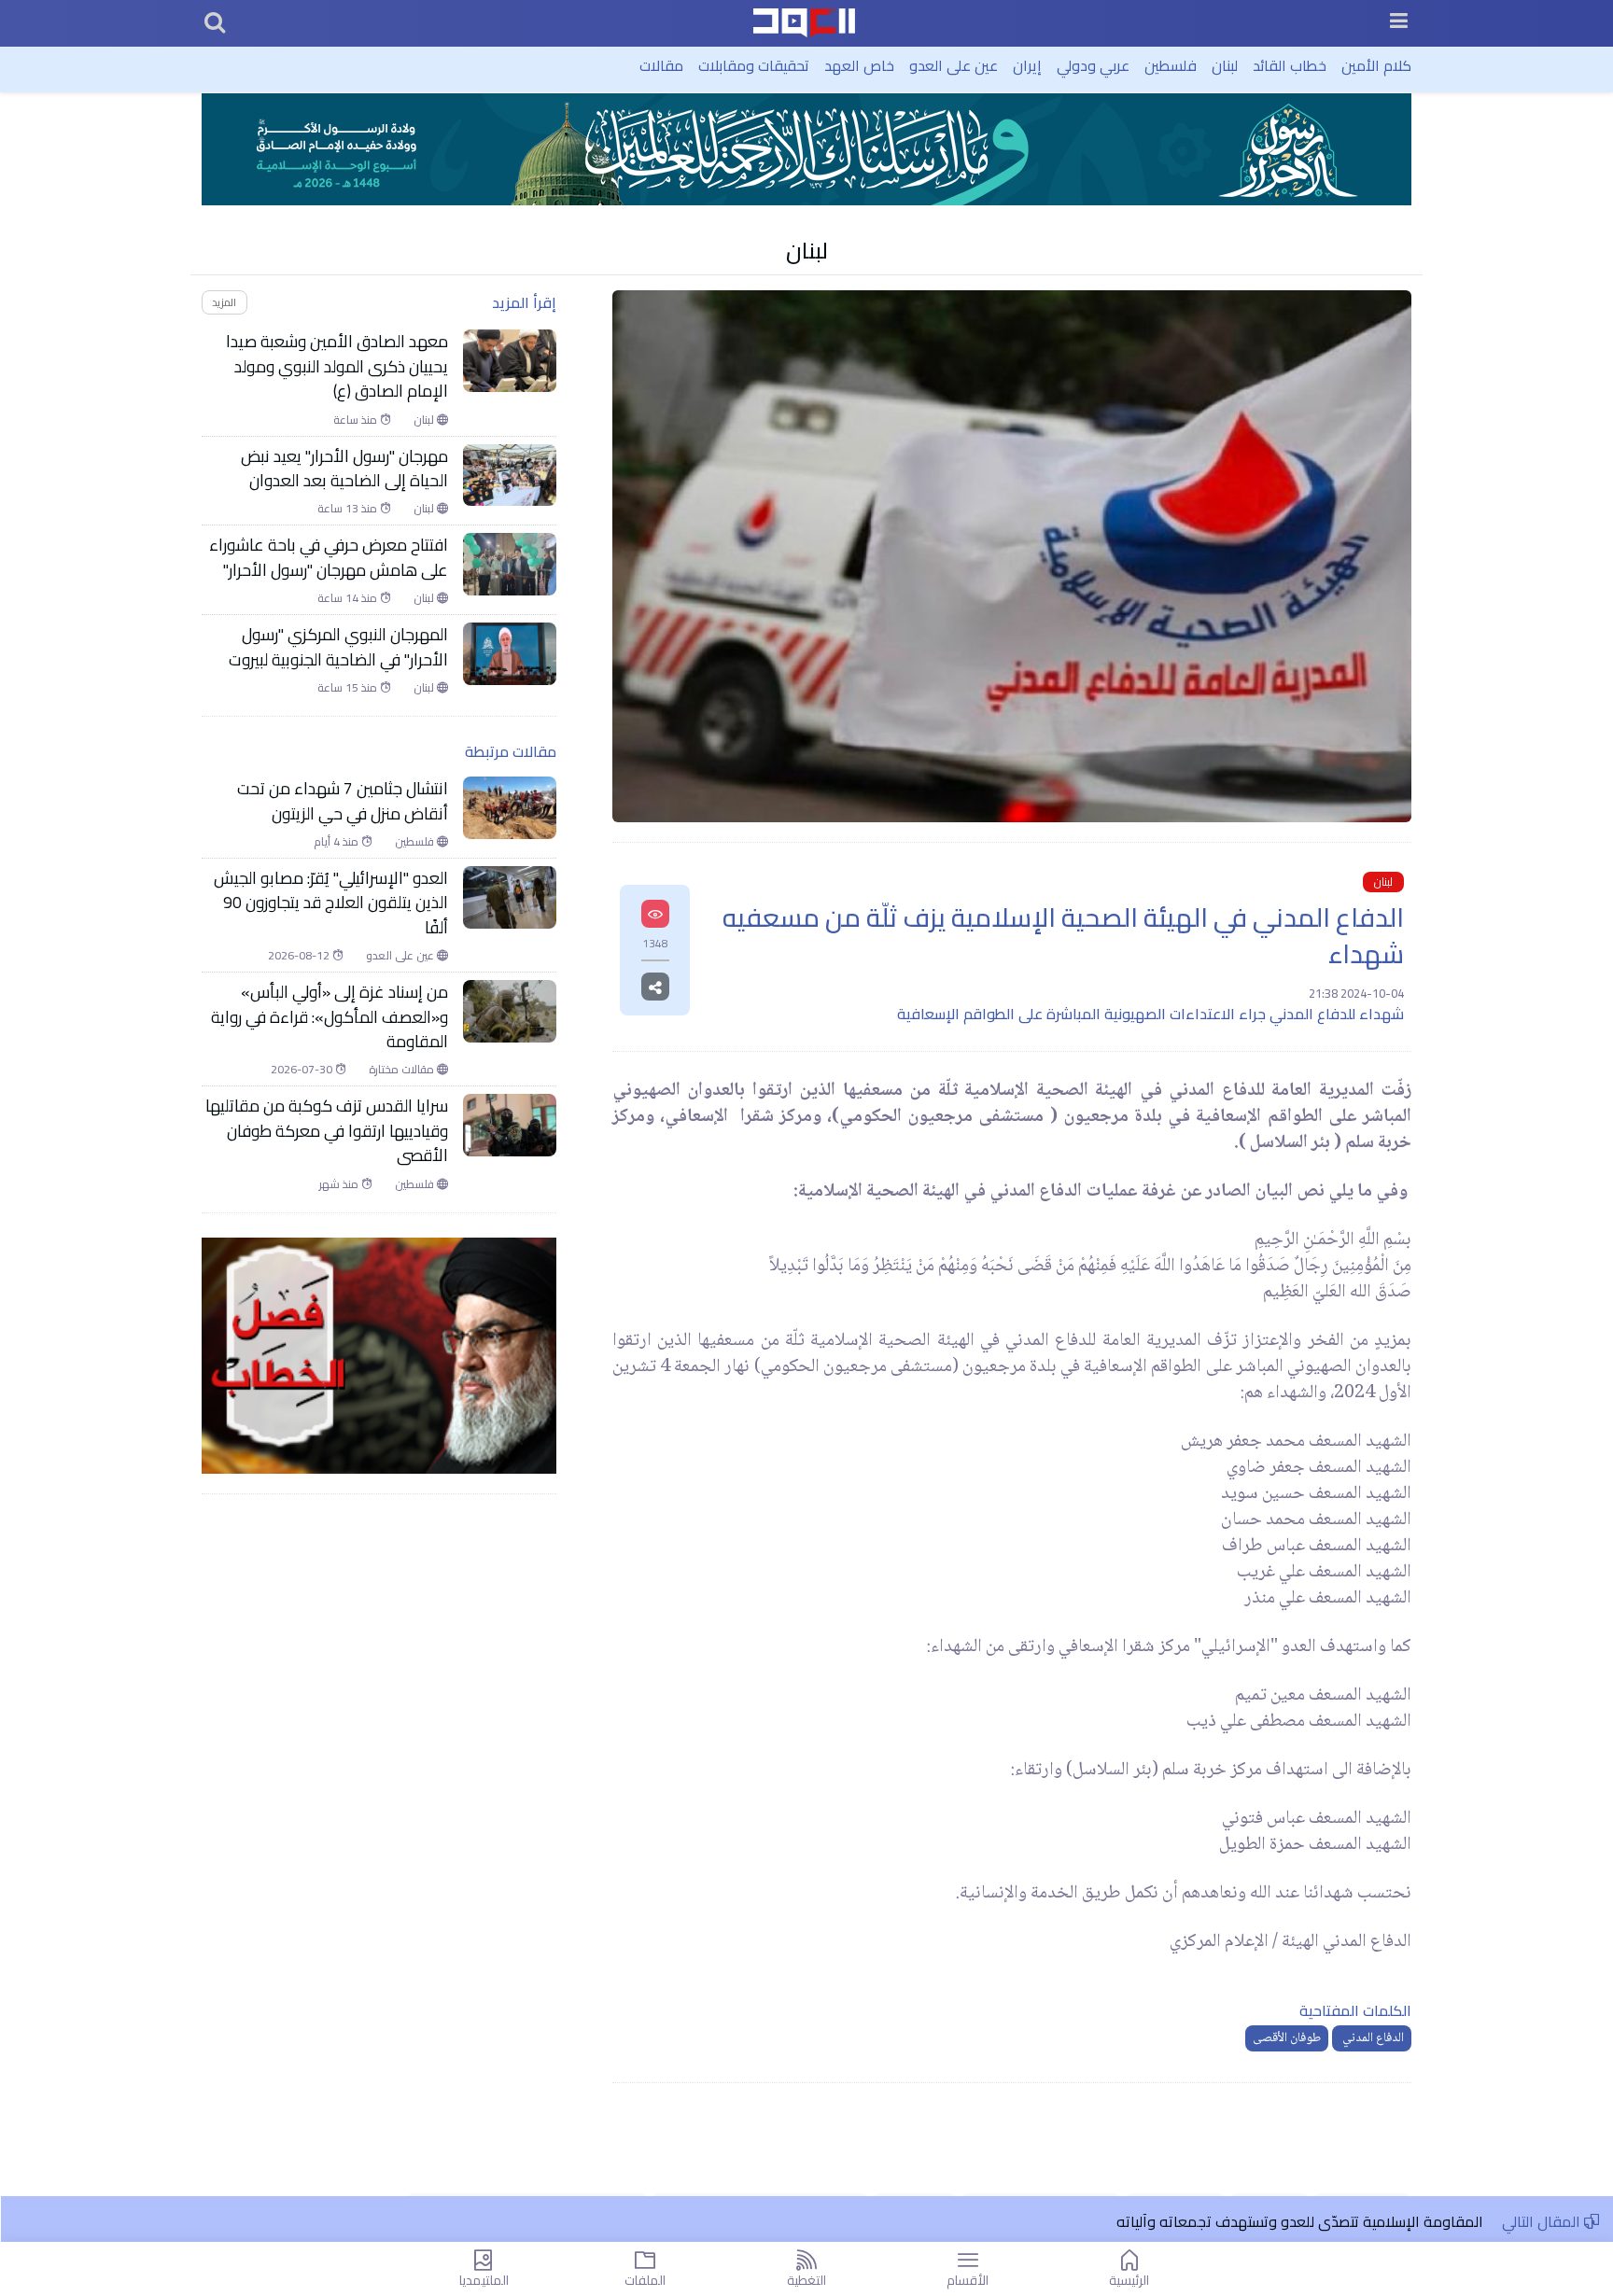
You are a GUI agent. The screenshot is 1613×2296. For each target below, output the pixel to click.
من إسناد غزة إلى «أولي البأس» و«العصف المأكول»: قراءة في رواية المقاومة (330, 1017)
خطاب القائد (1290, 65)
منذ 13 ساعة (349, 509)
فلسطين (1171, 65)
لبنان (1225, 65)
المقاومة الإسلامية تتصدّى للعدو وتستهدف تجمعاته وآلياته (1300, 2221)
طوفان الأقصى (1287, 2038)
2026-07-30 (303, 1070)
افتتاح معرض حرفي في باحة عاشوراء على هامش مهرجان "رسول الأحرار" (329, 558)
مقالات (661, 65)
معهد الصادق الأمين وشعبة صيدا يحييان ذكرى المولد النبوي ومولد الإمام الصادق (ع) (337, 366)
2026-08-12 (300, 956)
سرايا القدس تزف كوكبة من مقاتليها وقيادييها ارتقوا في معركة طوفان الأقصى (327, 1131)
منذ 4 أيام (337, 842)
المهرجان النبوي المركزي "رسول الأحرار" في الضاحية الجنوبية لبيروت (338, 647)
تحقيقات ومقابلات (754, 65)
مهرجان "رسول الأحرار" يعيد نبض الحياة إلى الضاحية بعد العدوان (344, 469)
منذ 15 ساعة (349, 688)
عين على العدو (954, 65)
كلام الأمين (1376, 65)
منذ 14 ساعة (349, 598)
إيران (1027, 65)
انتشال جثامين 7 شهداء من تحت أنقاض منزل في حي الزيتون (343, 801)
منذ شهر (340, 1184)
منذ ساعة (357, 420)
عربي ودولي (1093, 65)
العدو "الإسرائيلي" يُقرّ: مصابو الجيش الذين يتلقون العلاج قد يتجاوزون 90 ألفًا (331, 903)
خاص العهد (859, 65)
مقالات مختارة (403, 1070)
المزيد (224, 302)
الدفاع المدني (1372, 2038)
